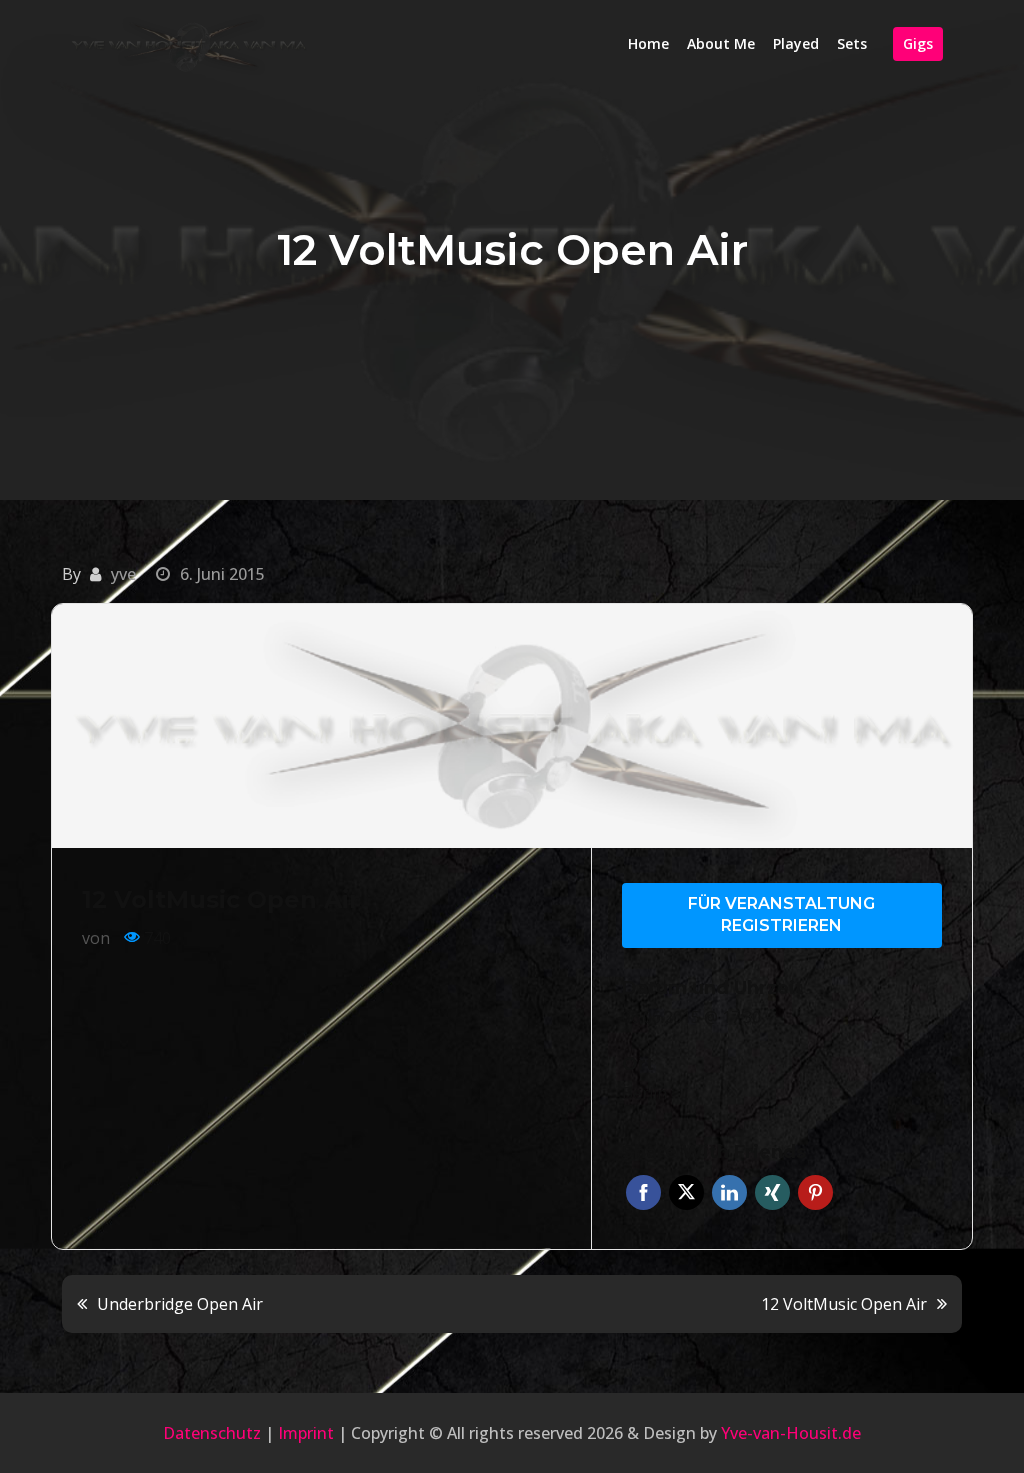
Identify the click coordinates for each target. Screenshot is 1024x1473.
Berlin (644, 1093)
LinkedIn (729, 1192)
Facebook (643, 1192)
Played (796, 43)
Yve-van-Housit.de (791, 1433)
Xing (772, 1192)
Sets (852, 43)
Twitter (686, 1192)
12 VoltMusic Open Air (844, 1304)
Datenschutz (212, 1433)
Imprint (306, 1433)
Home (648, 43)
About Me (721, 43)
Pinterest (815, 1192)
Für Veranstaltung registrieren (781, 915)
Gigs (918, 43)
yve (123, 574)
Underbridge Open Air (180, 1304)
